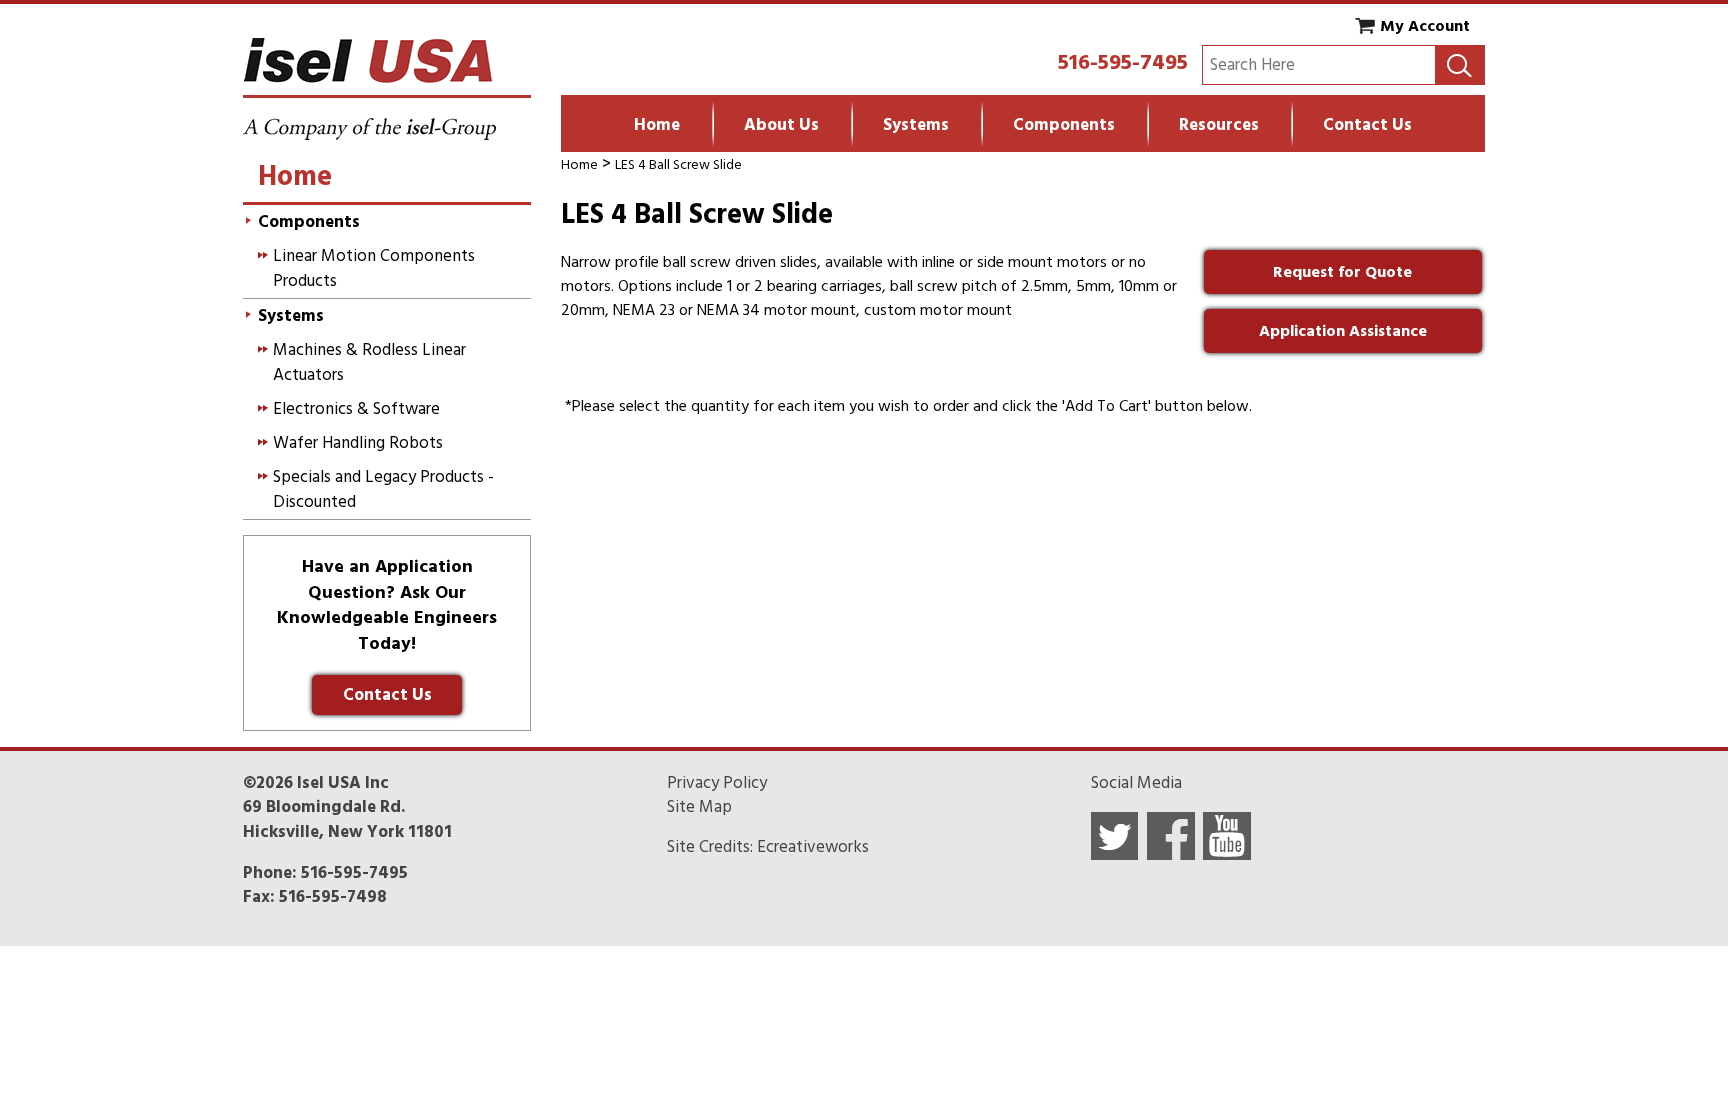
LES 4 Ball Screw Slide (678, 164)
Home (657, 125)
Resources (1219, 125)
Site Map (699, 807)
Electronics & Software (356, 409)
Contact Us (1367, 125)
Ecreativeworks (813, 847)
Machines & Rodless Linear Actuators (369, 362)
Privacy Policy (717, 783)
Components (1064, 125)
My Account (1425, 26)
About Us (781, 125)
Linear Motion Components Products (374, 268)
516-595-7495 (1123, 62)
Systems (916, 125)
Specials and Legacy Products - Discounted (383, 489)
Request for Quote (1342, 272)
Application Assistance (1343, 331)
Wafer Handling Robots (358, 443)
